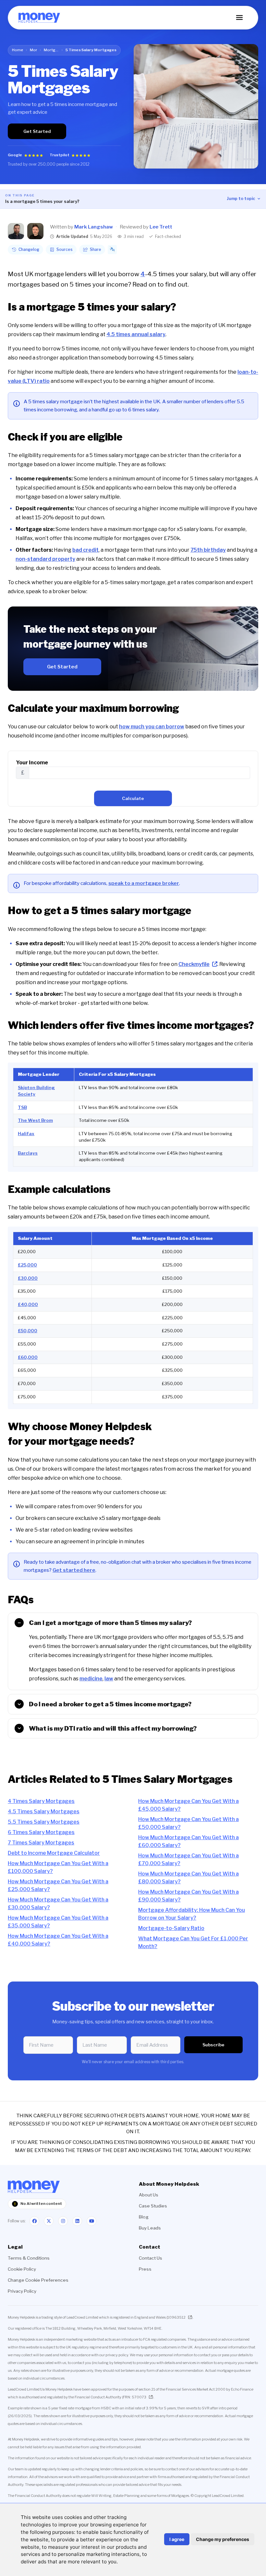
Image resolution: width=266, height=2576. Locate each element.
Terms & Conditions (29, 2258)
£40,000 (28, 1304)
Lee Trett (161, 227)
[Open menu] (239, 18)
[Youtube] (91, 2221)
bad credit (85, 550)
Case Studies (153, 2206)
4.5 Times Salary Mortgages (44, 1811)
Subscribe (213, 2045)
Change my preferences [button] (223, 2539)
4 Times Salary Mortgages (41, 1801)
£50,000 (28, 1331)
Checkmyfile (194, 964)
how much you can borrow (152, 727)
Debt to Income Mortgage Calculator (54, 1853)
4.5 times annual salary (136, 334)
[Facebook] (34, 2221)
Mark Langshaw (94, 227)
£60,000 (28, 1357)
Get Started (37, 131)
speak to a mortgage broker (144, 883)
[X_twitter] (49, 2221)
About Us (149, 2195)
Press (145, 2269)
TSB (22, 1107)
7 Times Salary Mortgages (41, 1843)
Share (96, 249)
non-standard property (45, 559)
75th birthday (208, 550)
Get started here (74, 1570)
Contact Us (151, 2258)
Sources (65, 249)
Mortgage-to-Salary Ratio (171, 1928)
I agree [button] (177, 2539)
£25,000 (27, 1265)
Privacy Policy (22, 2291)
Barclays (28, 1153)
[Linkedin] (77, 2221)
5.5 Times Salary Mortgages (44, 1822)
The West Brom (35, 1120)
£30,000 (28, 1278)
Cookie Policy (22, 2269)
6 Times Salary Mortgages (41, 1832)
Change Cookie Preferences (38, 2280)
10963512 (176, 2317)
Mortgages (33, 50)
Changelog (29, 249)
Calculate (133, 798)
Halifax (26, 1134)
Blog (144, 2217)
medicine (91, 1679)
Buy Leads (150, 2228)
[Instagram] (63, 2221)
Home (18, 50)
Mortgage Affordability (51, 50)
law (109, 1679)
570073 (139, 2397)
